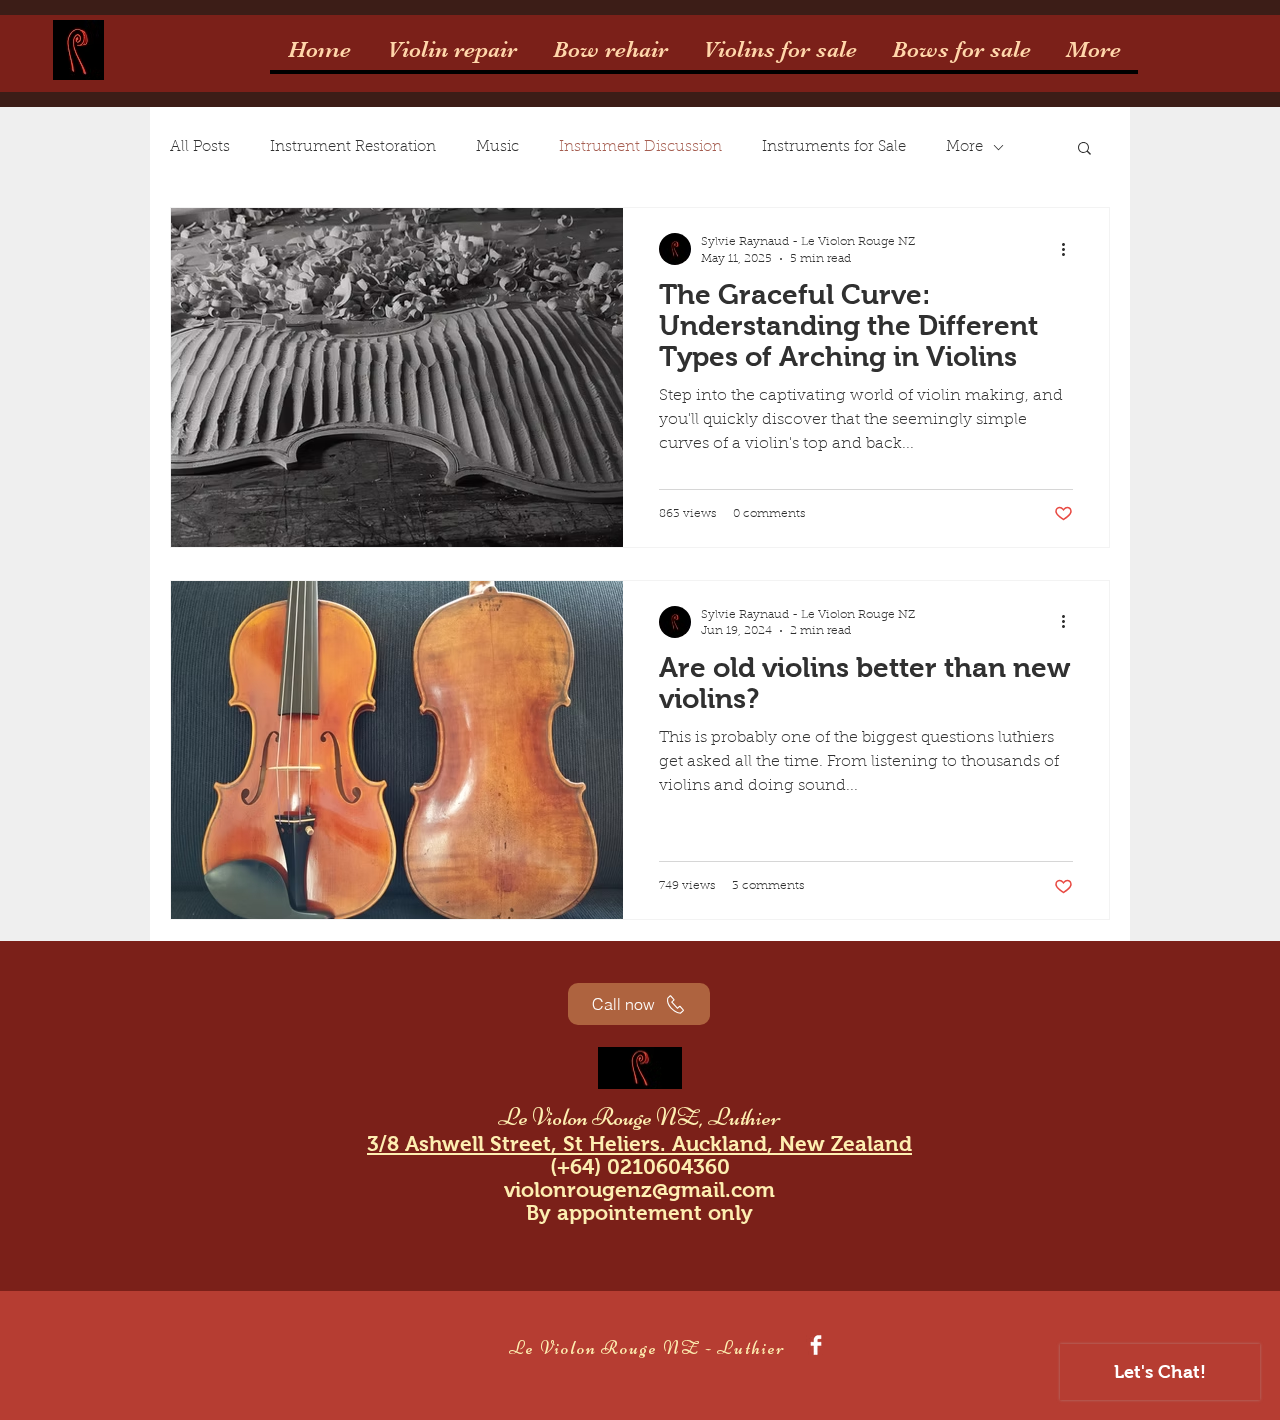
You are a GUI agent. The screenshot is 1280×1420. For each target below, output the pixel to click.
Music (497, 147)
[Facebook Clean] (816, 1345)
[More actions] (1070, 249)
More (964, 147)
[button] (1084, 149)
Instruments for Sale (834, 147)
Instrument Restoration (353, 147)
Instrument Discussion (640, 147)
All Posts (200, 147)
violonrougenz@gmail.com (639, 1189)
